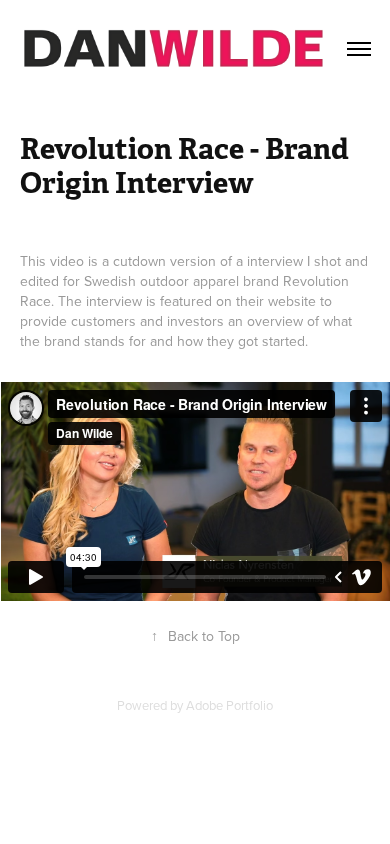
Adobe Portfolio (229, 705)
